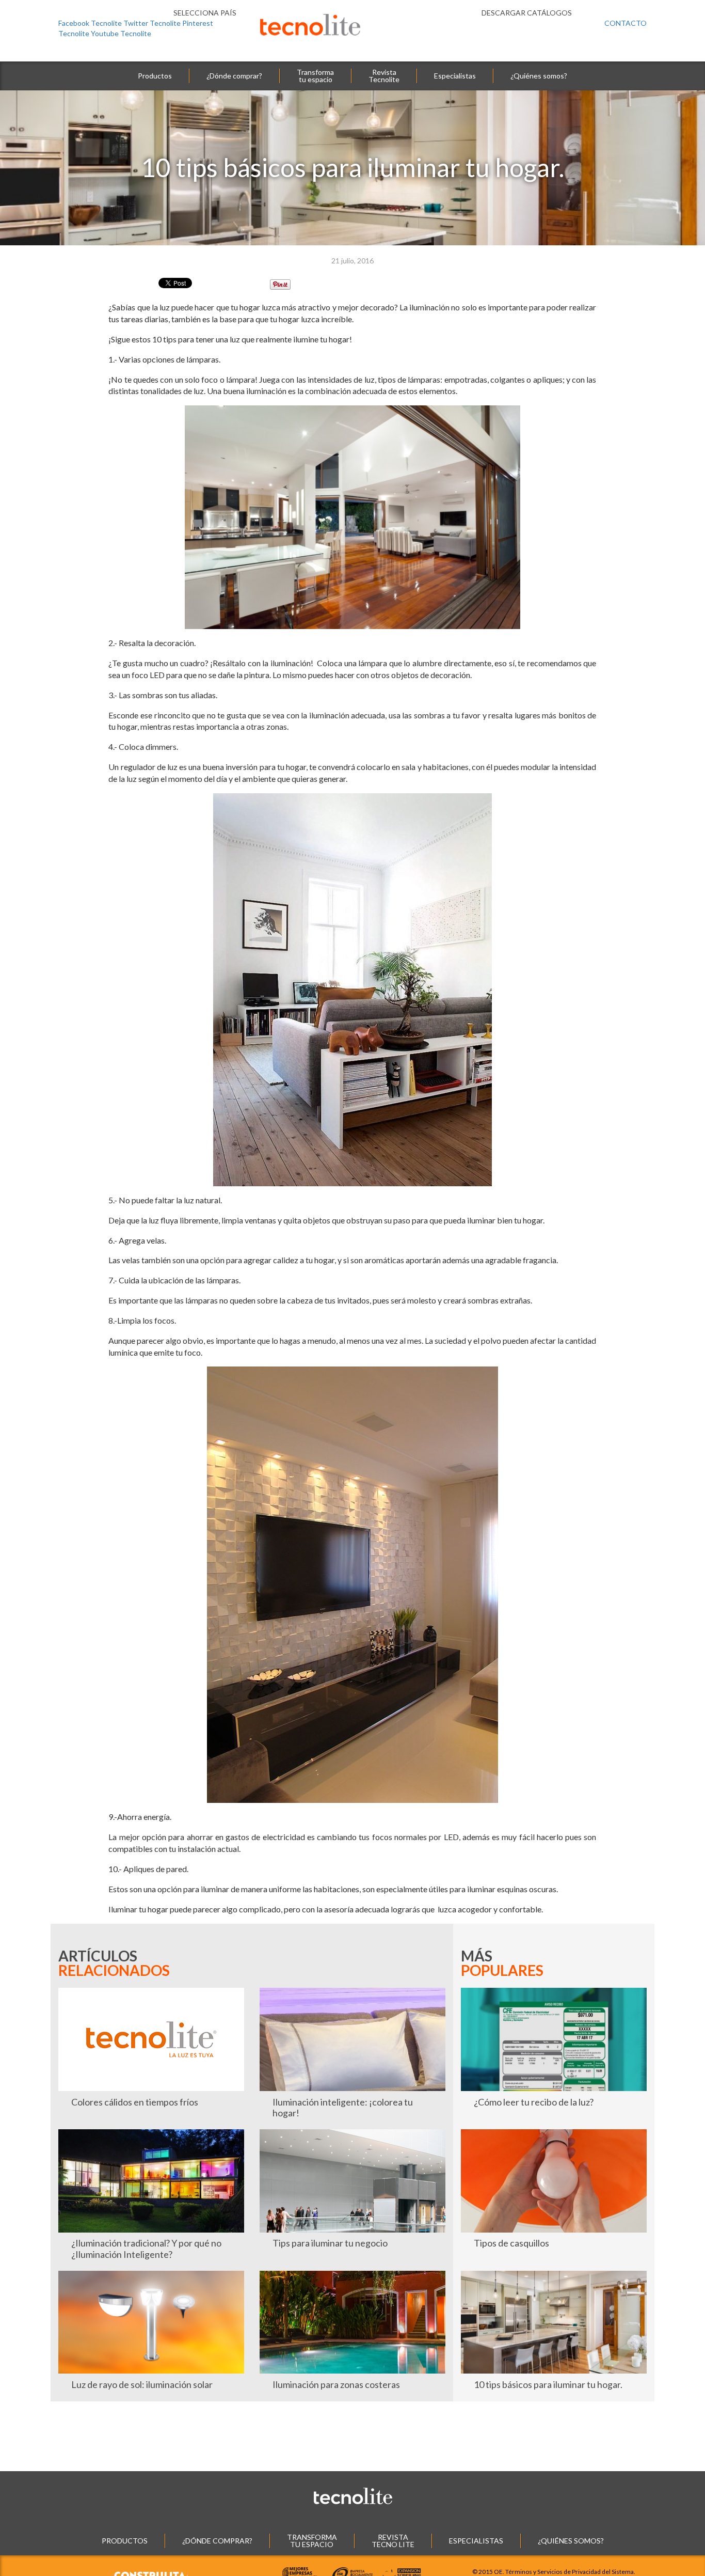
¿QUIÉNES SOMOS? (571, 2541)
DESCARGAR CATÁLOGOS (527, 13)
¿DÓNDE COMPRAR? (217, 2541)
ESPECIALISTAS (476, 2541)
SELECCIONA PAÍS (204, 13)
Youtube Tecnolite (121, 33)
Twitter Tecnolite (152, 23)
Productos (155, 76)
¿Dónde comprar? (234, 76)
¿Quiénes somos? (539, 76)
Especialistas (455, 76)
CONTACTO (626, 23)
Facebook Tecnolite (90, 23)
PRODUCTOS (125, 2541)
